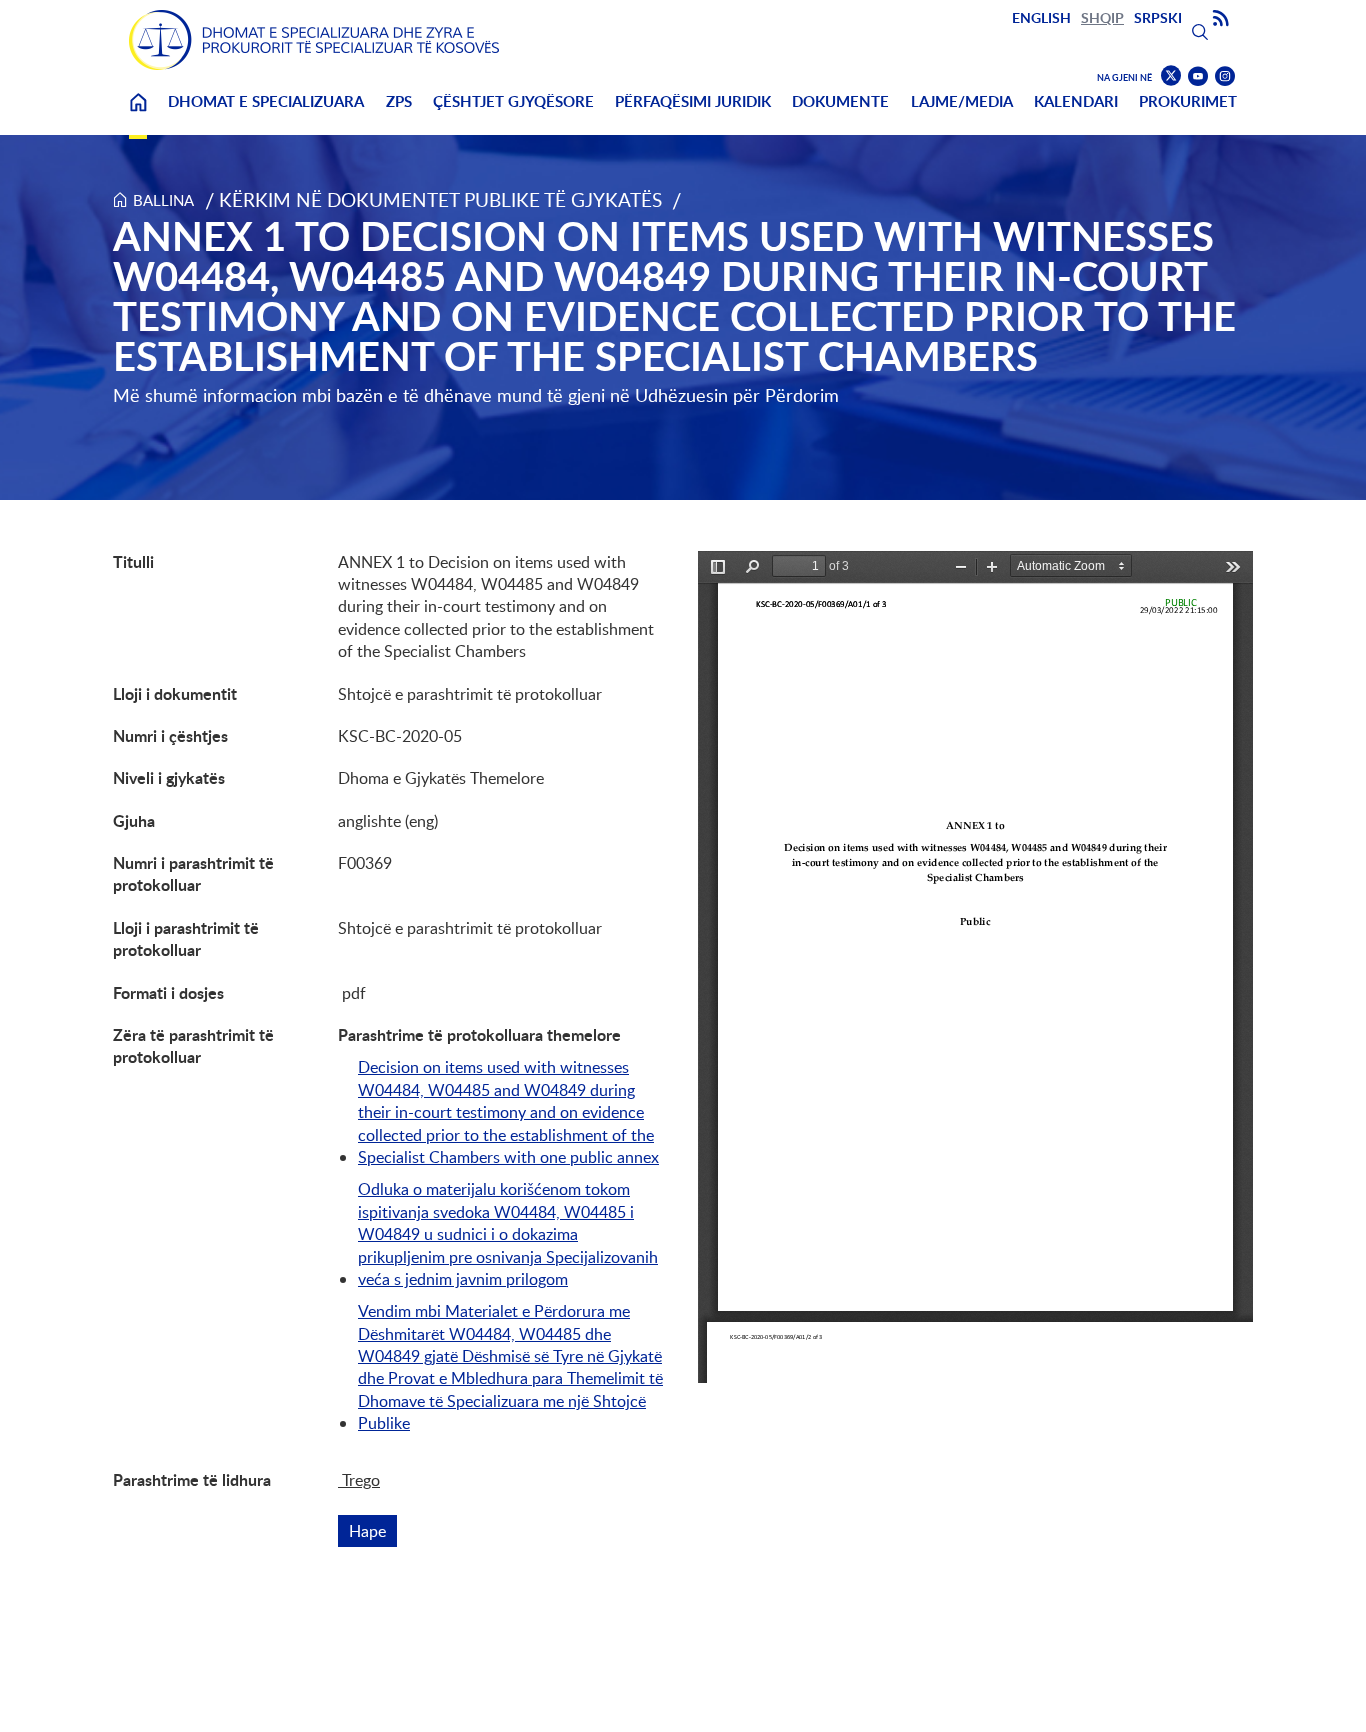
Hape (373, 1531)
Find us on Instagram (1225, 76)
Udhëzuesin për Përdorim (737, 395)
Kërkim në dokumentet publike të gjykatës (440, 199)
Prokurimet (1188, 101)
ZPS (399, 101)
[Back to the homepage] (314, 40)
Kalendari (1076, 101)
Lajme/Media (962, 101)
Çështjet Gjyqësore (513, 101)
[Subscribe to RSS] (1221, 19)
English (1041, 17)
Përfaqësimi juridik (693, 101)
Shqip (1102, 17)
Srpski (1158, 17)
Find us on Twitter (1171, 76)
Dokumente (840, 101)
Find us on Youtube (1198, 76)
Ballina (138, 114)
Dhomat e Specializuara (266, 101)
